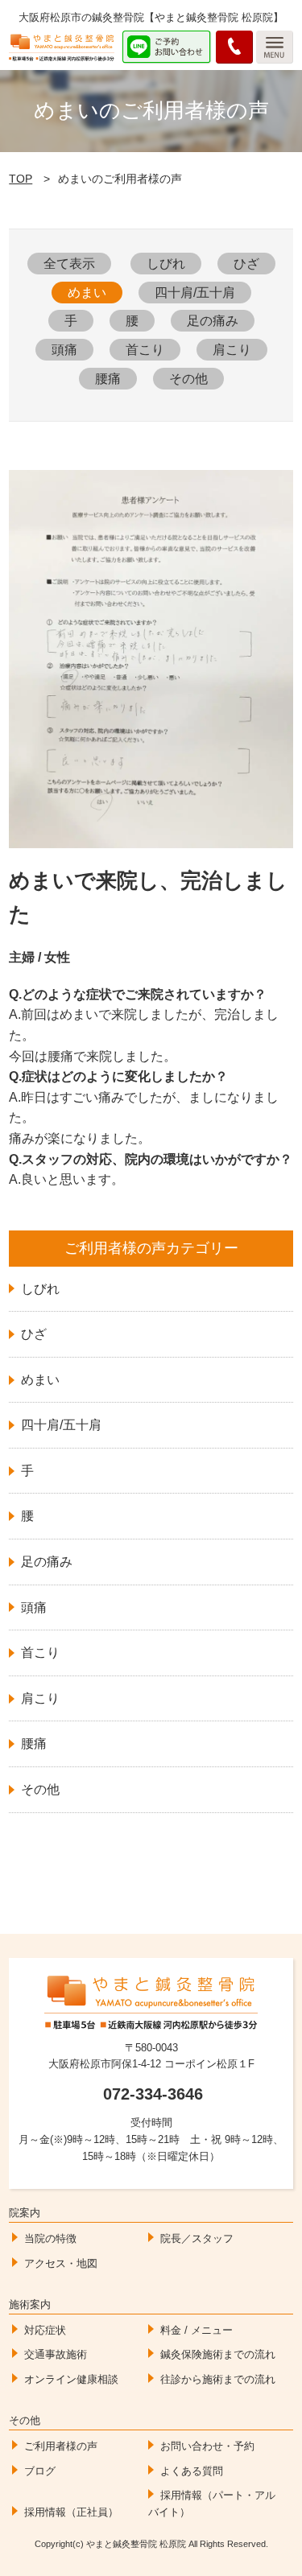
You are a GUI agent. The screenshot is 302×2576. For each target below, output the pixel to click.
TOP (21, 179)
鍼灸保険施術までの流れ (218, 2354)
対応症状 (45, 2330)
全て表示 (69, 264)
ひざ (246, 264)
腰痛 (108, 379)
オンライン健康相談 (71, 2379)
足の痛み (213, 321)
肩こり (232, 350)
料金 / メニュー (197, 2330)
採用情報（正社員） (71, 2512)
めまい (87, 293)
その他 (188, 379)
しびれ (166, 264)
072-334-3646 (153, 2094)
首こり (145, 350)
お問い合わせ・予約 (207, 2446)
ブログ (40, 2471)
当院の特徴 (50, 2238)
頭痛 (64, 350)
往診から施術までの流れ (218, 2379)
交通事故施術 (56, 2354)
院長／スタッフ (197, 2238)
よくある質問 (192, 2471)
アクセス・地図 (61, 2263)
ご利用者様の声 (61, 2446)
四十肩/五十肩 (195, 293)
